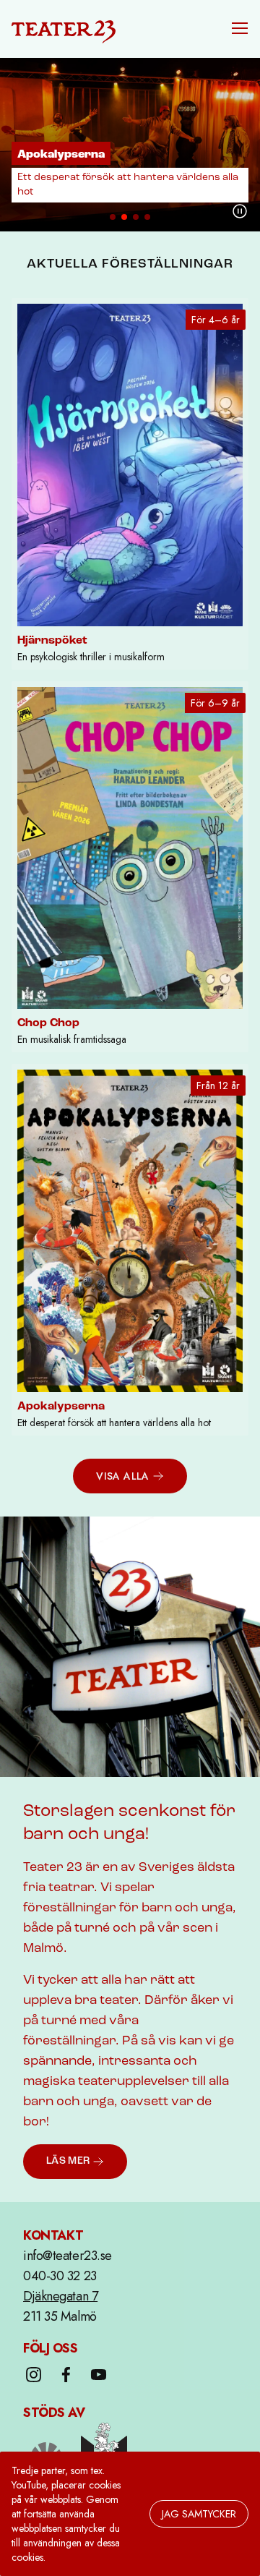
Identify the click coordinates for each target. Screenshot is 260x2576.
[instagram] (34, 2375)
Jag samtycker (199, 2514)
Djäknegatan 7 (60, 2296)
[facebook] (66, 2375)
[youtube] (99, 2375)
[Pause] (240, 211)
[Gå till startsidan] (64, 29)
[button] (240, 28)
